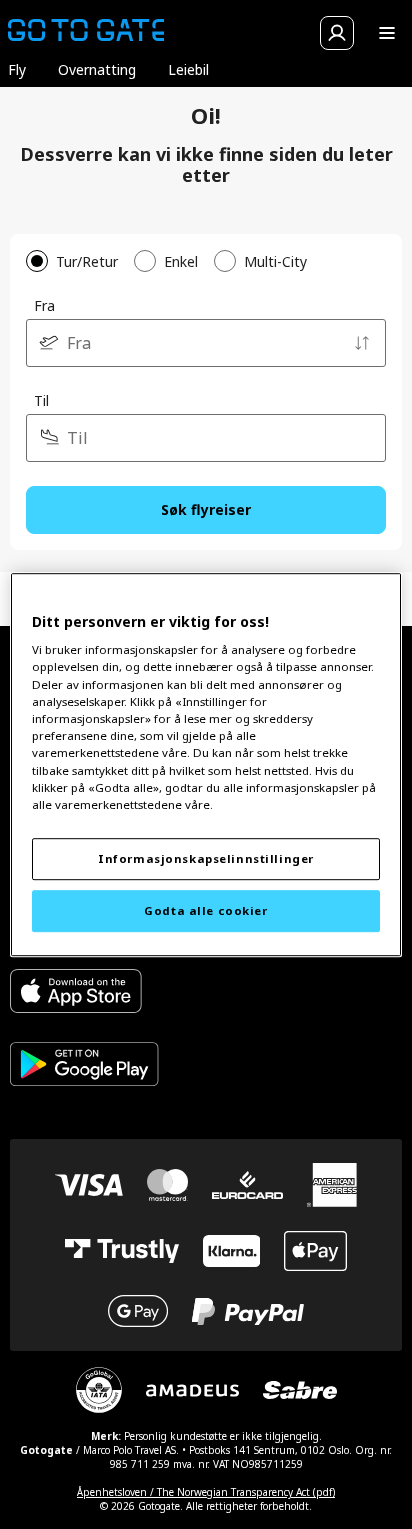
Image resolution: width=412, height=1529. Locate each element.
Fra (44, 305)
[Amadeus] (192, 1390)
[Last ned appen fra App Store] (84, 993)
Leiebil (188, 69)
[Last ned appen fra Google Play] (84, 1066)
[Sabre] (300, 1390)
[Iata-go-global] (99, 1390)
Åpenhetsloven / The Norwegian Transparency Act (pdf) (206, 1492)
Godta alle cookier (205, 910)
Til (41, 400)
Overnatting (97, 69)
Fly (17, 69)
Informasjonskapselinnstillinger (206, 858)
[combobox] (206, 343)
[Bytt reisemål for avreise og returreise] (362, 343)
